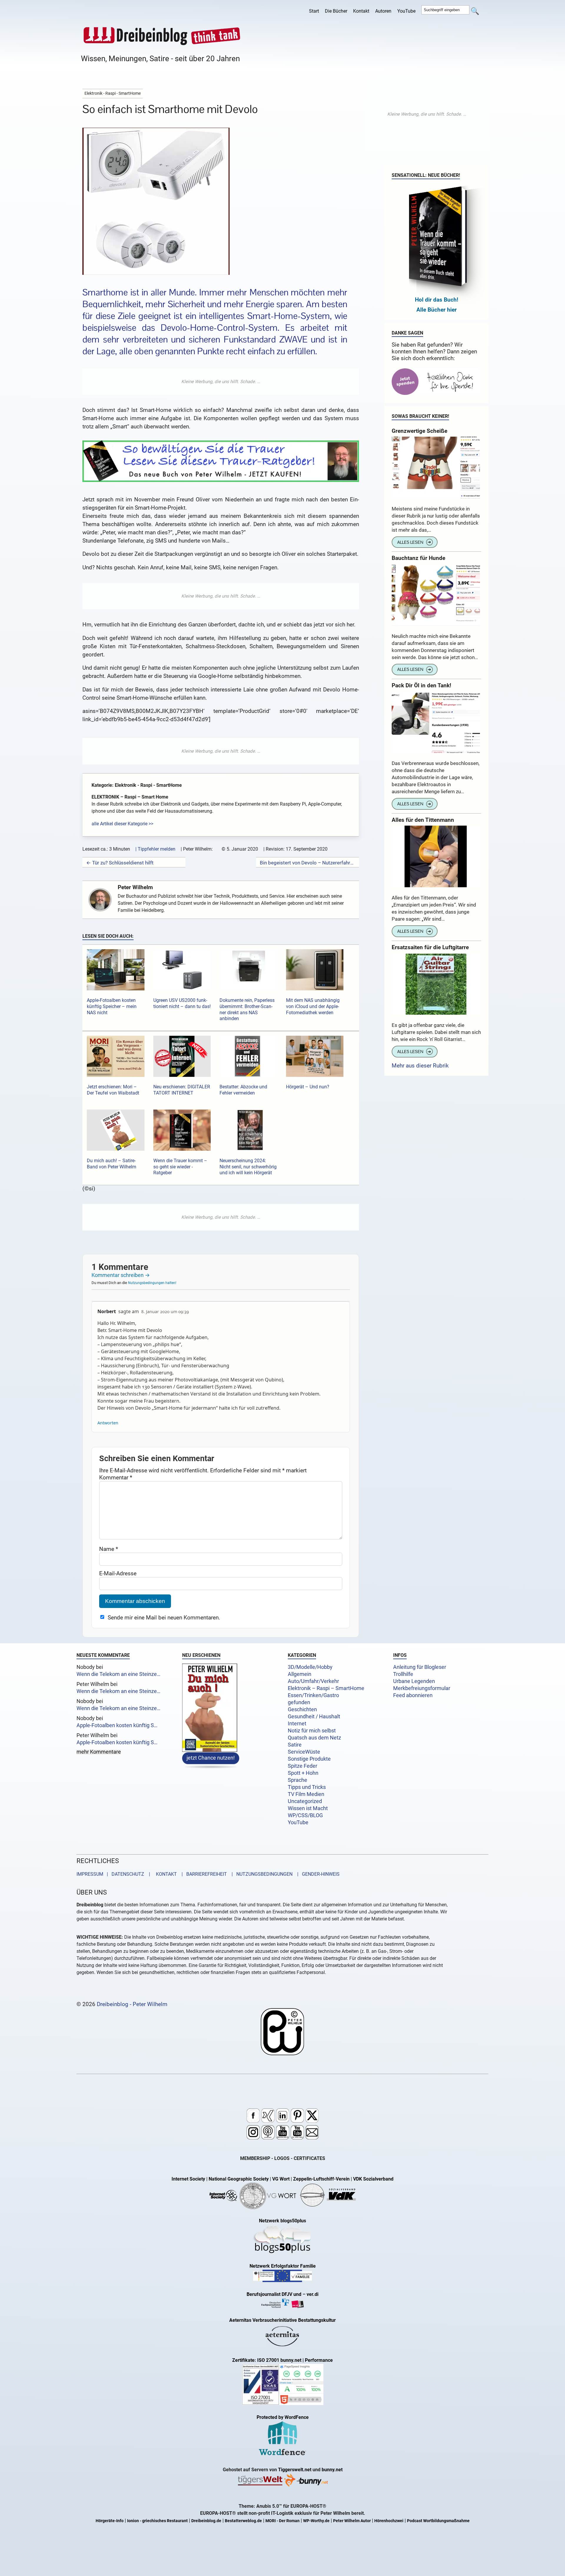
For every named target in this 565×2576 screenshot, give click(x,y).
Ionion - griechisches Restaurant (157, 2521)
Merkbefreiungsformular (422, 1688)
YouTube (406, 11)
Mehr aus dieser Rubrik (420, 1066)
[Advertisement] (221, 382)
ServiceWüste (304, 1752)
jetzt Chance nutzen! (211, 1758)
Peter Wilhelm (135, 887)
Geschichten (302, 1709)
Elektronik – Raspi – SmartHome (326, 1688)
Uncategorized (305, 1801)
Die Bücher (336, 11)
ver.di (313, 2295)
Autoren (383, 11)
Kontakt (361, 11)
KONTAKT (165, 1874)
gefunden (299, 1702)
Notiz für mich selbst (312, 1731)
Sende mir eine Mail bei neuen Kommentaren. (164, 1618)
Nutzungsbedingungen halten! (152, 1283)
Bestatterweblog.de (243, 2521)
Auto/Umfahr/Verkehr (313, 1681)
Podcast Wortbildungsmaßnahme (438, 2521)
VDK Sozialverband (373, 2179)
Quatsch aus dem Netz (314, 1738)
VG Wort (281, 2179)
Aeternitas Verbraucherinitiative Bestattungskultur (282, 2320)
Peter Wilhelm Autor (352, 2521)
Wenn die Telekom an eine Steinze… (118, 1674)
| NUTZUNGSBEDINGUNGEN (260, 1874)
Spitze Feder (303, 1766)
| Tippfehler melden (155, 849)
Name (109, 1549)
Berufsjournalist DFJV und (275, 2295)
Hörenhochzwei (389, 2521)
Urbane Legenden (414, 1681)
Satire (295, 1745)
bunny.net (332, 2470)
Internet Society (188, 2179)
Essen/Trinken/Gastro (313, 1695)
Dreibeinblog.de (206, 2521)
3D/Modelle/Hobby (310, 1667)
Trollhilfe (403, 1674)
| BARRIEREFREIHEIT (202, 1874)
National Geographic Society (239, 2179)
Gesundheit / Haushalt (314, 1717)
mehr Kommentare (99, 1752)
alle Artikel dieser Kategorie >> (122, 824)
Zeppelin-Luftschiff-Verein (321, 2179)
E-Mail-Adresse (118, 1573)
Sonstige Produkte (309, 1759)
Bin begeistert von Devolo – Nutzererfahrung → (308, 863)
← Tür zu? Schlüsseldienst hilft (120, 863)
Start (314, 11)
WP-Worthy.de (316, 2521)
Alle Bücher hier (437, 310)
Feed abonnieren (413, 1695)
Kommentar (116, 1477)
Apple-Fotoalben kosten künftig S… (117, 1725)
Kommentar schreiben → (121, 1275)
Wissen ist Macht (308, 1808)
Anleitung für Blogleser (420, 1667)
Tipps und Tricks (307, 1787)
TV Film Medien (306, 1794)
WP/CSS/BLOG (305, 1815)
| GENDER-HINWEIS (317, 1874)
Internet (297, 1724)
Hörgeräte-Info (110, 2521)
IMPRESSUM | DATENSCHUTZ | (114, 1874)
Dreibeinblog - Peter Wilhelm (132, 2004)
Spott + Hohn (303, 1773)
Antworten (108, 1423)
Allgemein (300, 1674)
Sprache (298, 1780)
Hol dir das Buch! (437, 300)
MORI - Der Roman (282, 2521)
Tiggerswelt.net (295, 2470)
